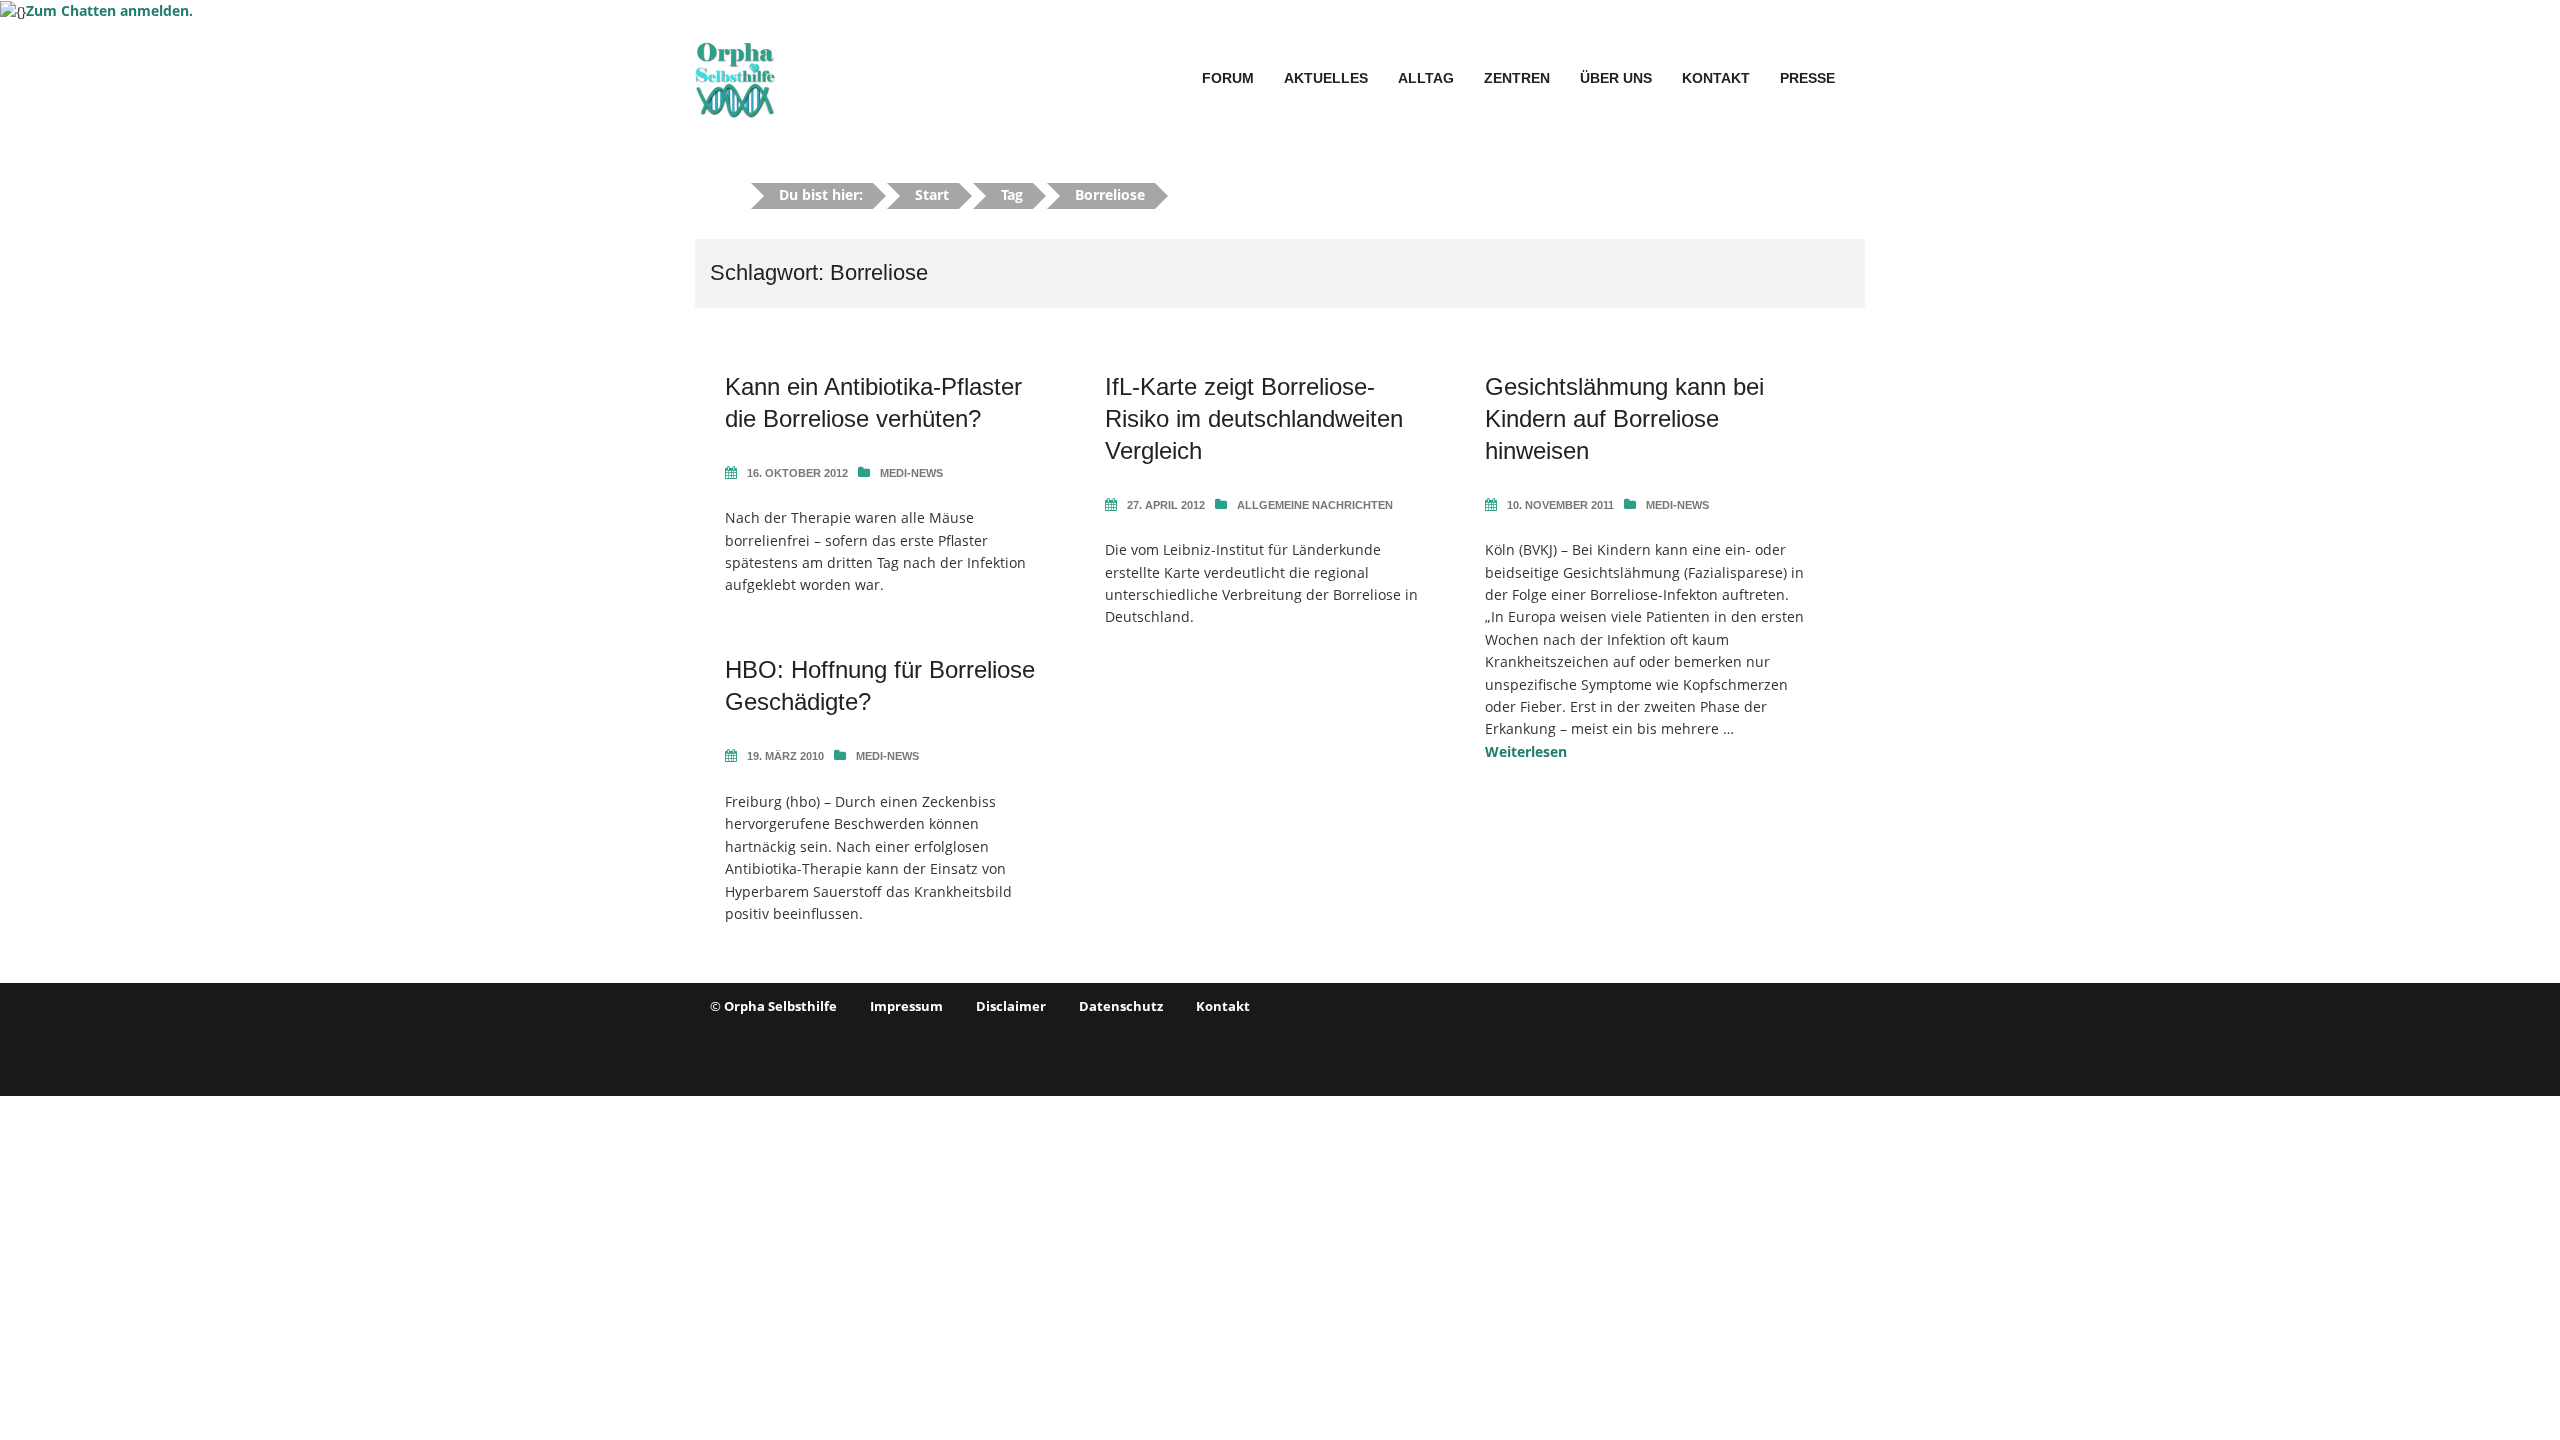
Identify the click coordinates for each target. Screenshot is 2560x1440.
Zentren (1517, 78)
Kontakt (1716, 78)
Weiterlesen (1526, 751)
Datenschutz (1121, 1006)
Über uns (1616, 78)
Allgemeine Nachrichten (1315, 505)
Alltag (1426, 78)
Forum (1228, 78)
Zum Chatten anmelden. (109, 10)
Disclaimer (1011, 1006)
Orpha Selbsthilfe (780, 1006)
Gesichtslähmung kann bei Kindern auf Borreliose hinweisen (1624, 418)
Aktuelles (1326, 78)
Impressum (906, 1006)
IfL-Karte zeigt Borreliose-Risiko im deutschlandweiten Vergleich (1254, 418)
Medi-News (911, 473)
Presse (1807, 78)
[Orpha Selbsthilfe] (735, 76)
